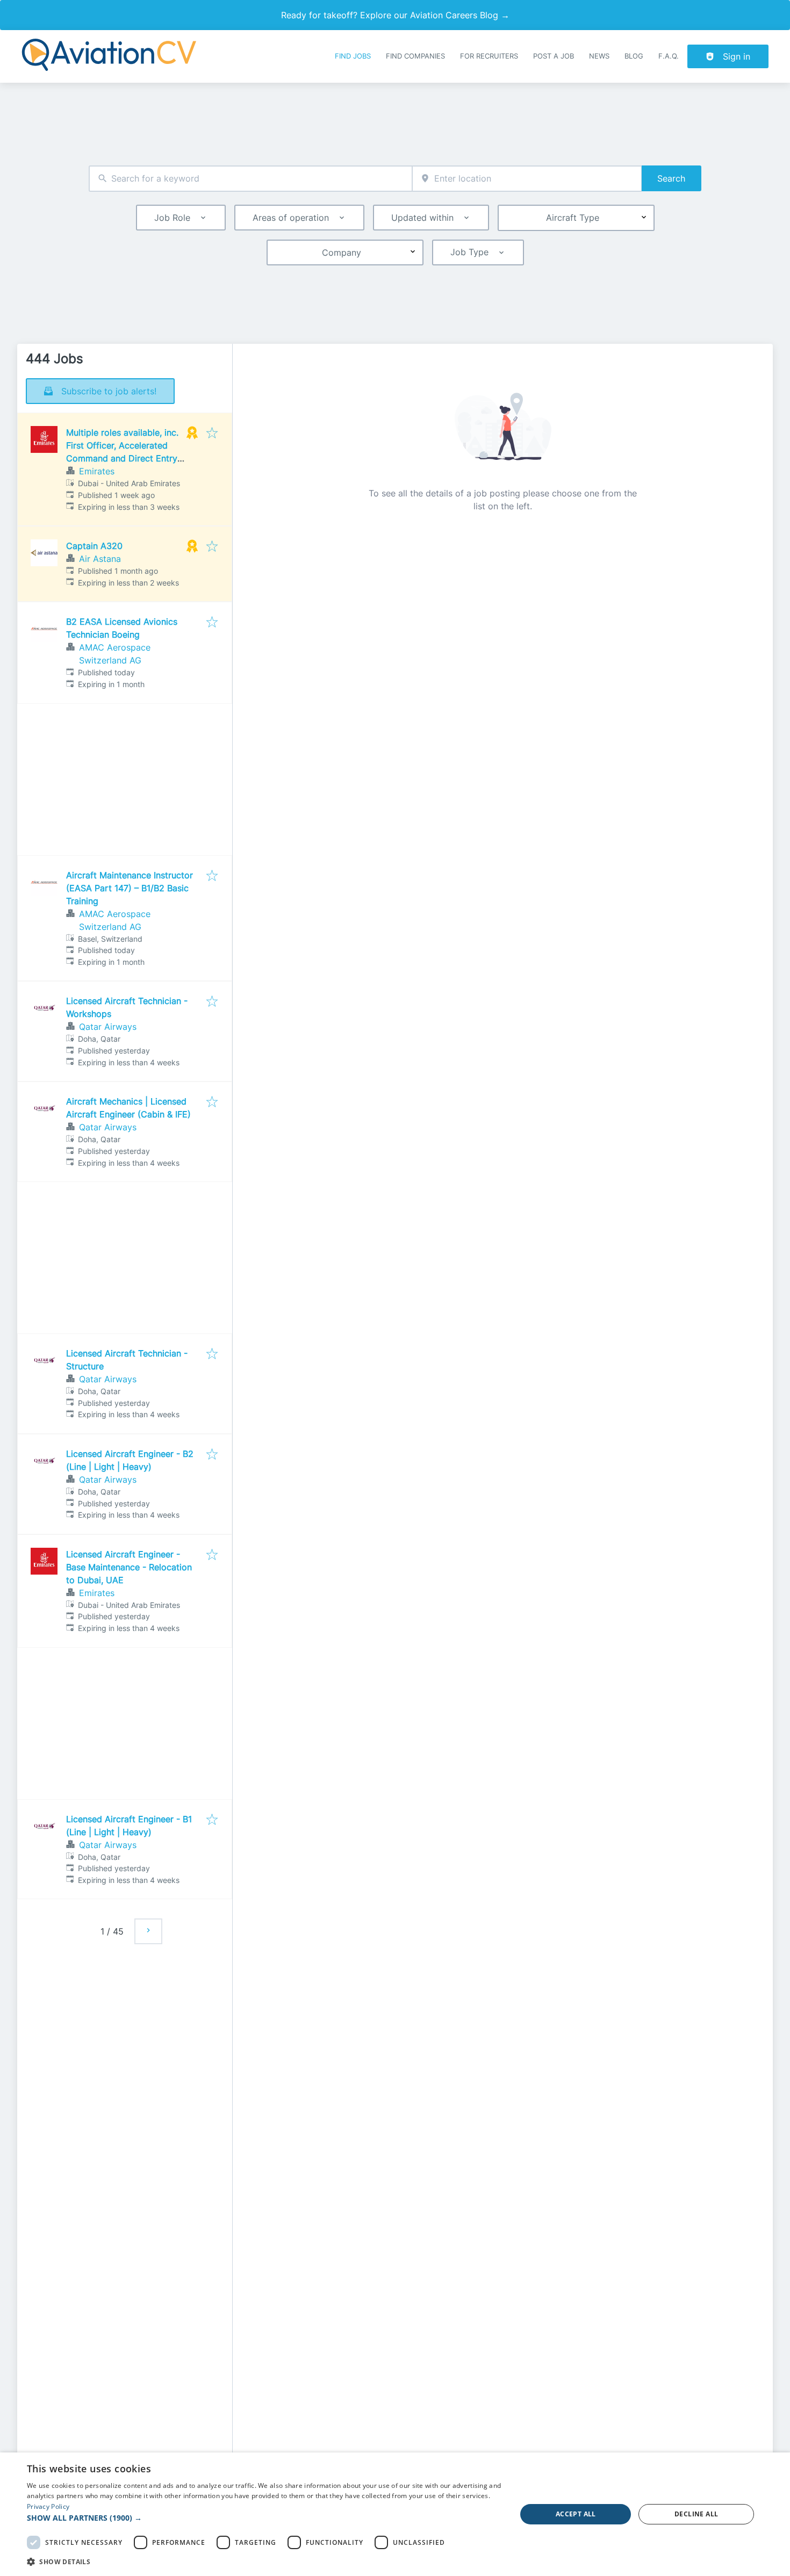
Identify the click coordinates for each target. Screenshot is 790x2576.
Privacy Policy (48, 2506)
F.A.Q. (669, 56)
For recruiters (489, 56)
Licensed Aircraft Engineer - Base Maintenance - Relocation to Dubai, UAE (129, 1567)
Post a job (554, 56)
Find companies (415, 56)
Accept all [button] (576, 2514)
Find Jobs (353, 56)
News (599, 56)
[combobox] (250, 179)
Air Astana (100, 559)
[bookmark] (212, 434)
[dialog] (395, 2514)
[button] (264, 2518)
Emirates (97, 471)
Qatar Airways (108, 1027)
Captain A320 (94, 546)
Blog (634, 56)
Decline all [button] (696, 2514)
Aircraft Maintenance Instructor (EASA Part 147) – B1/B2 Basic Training (130, 888)
